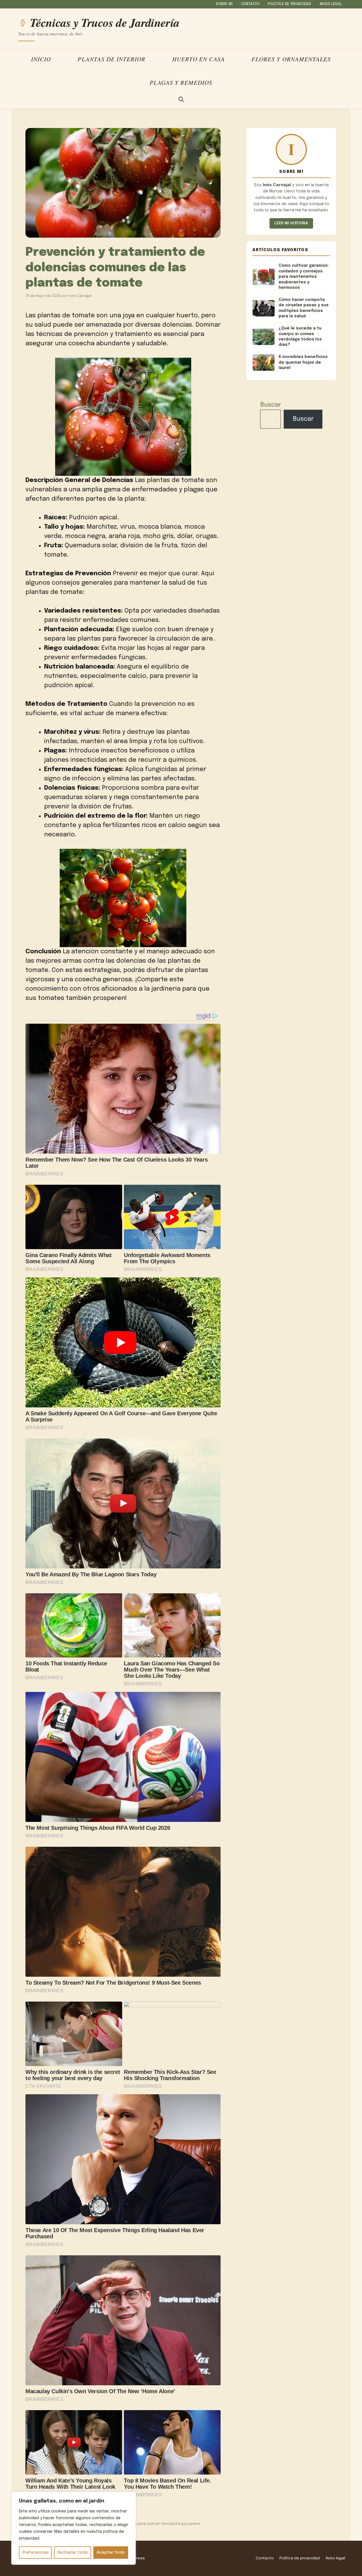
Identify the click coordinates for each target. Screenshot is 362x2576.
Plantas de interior (111, 59)
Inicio (41, 59)
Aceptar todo (111, 2553)
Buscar (271, 405)
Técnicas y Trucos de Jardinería (105, 23)
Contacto (250, 4)
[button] (181, 100)
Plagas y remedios (181, 82)
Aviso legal (331, 4)
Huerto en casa (199, 59)
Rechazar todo (73, 2553)
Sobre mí (224, 4)
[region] (74, 2528)
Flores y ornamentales (291, 59)
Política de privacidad (290, 4)
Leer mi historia (291, 223)
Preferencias (35, 2553)
